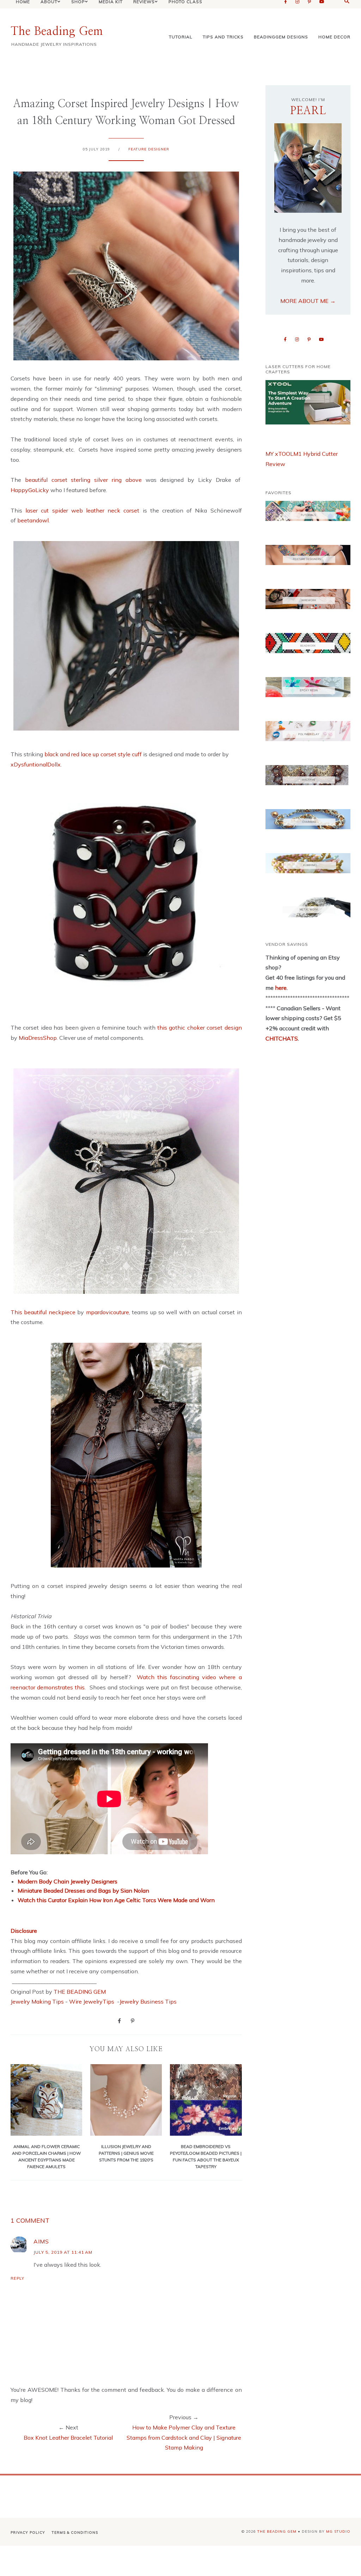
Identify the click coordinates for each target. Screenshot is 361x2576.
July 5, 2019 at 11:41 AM (63, 2252)
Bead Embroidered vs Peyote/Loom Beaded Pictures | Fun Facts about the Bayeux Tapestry (206, 2156)
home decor (334, 37)
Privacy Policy (28, 2532)
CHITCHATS (282, 1038)
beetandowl (33, 520)
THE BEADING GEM (80, 1992)
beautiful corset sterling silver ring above (83, 480)
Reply (17, 2278)
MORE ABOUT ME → (308, 301)
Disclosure (24, 1931)
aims (41, 2241)
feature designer (149, 149)
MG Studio (338, 2531)
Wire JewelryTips (92, 2001)
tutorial (181, 37)
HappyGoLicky (30, 490)
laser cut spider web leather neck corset (82, 510)
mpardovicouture (108, 1312)
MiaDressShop (38, 1038)
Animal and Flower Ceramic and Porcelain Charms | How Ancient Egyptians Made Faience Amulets (46, 2156)
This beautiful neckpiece (43, 1312)
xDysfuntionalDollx (36, 764)
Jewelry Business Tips (149, 2001)
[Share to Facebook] (119, 2021)
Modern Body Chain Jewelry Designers (68, 1881)
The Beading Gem (57, 31)
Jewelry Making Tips (37, 2001)
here (280, 988)
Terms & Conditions (75, 2532)
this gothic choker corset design (200, 1028)
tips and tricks (223, 37)
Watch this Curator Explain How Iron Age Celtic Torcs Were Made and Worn (116, 1900)
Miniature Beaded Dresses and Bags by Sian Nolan (83, 1891)
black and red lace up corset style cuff (93, 754)
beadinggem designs (281, 37)
